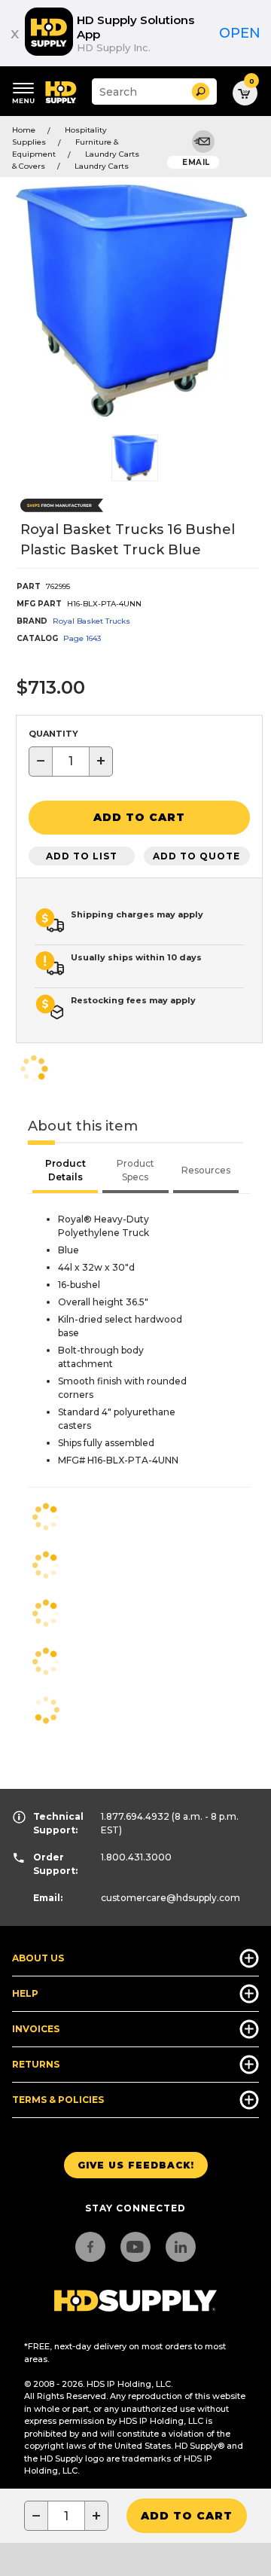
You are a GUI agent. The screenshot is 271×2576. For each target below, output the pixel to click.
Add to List (82, 856)
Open (240, 33)
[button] (201, 92)
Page (82, 638)
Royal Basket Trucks (91, 621)
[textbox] (71, 762)
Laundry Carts (102, 166)
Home (24, 130)
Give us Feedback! (136, 2165)
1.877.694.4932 (135, 1816)
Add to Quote (196, 856)
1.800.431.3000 (136, 1857)
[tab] (65, 1172)
